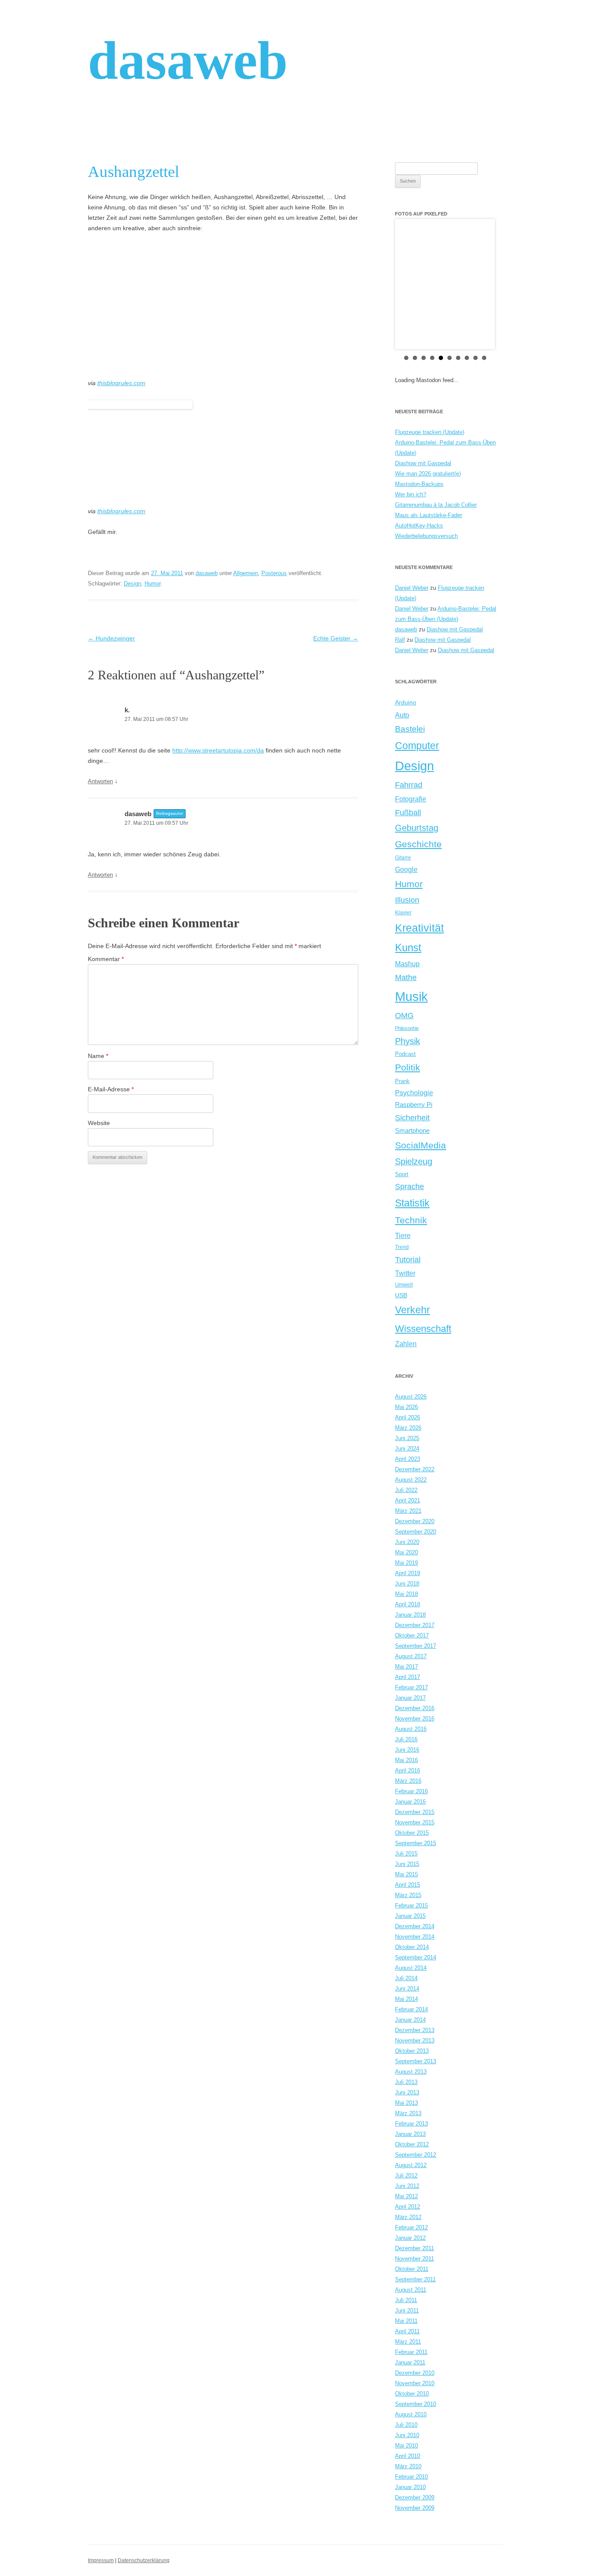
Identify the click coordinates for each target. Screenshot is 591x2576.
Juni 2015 (407, 1864)
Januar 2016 (410, 1802)
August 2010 (411, 2414)
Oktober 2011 (412, 2269)
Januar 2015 (410, 1916)
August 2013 (411, 2072)
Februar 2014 (411, 2009)
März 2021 (408, 1511)
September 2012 (416, 2155)
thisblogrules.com (121, 383)
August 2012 (411, 2165)
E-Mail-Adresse (111, 1089)
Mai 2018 (406, 1594)
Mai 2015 (406, 1874)
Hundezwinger (111, 638)
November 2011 (414, 2259)
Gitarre (403, 857)
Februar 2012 (411, 2227)
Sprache (410, 1187)
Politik (408, 1067)
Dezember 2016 (415, 1708)
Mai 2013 (406, 2103)
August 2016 (411, 1729)
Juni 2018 (407, 1584)
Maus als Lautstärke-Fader (429, 515)
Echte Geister (336, 638)
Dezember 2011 (414, 2248)
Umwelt (404, 1285)
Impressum (101, 2560)
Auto (402, 715)
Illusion (407, 900)
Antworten (100, 781)
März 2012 (408, 2217)
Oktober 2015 (412, 1833)
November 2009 (415, 2508)
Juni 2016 (407, 1750)
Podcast (405, 1054)
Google (406, 869)
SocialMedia (421, 1145)
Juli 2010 (406, 2425)
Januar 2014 (410, 2020)
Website (99, 1123)
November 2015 (415, 1822)
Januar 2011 (410, 2362)
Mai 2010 (406, 2446)
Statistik (412, 1203)
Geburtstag (417, 828)
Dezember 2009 (415, 2497)
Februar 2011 (411, 2352)
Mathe (406, 977)
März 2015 (408, 1895)
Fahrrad (409, 785)
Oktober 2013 (412, 2051)
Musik (411, 996)
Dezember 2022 (415, 1469)
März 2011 (408, 2342)
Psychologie (414, 1093)
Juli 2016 (406, 1739)
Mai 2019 (406, 1563)
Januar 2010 (410, 2487)
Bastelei (410, 729)
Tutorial (408, 1259)
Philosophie (407, 1028)
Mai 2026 (406, 1407)
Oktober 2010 (412, 2394)
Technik (411, 1220)
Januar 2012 (410, 2238)
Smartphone (412, 1131)
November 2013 (415, 2041)
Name (98, 1056)
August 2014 (411, 1968)
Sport (402, 1174)
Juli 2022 (406, 1490)
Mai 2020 (406, 1552)
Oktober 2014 (412, 1947)
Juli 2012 (406, 2176)
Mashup (407, 964)
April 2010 (408, 2456)
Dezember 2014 (415, 1926)
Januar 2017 (410, 1698)
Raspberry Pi (414, 1105)
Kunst (408, 947)
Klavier (403, 912)
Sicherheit (412, 1118)
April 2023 (408, 1459)
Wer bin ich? (411, 494)
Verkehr (413, 1310)
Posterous (274, 573)
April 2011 (407, 2331)
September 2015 (416, 1843)
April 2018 (408, 1604)
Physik (408, 1041)
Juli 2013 (406, 2082)
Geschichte (418, 844)
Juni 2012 (407, 2186)
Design (132, 584)
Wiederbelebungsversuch (426, 536)
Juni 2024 (407, 1449)
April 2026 (408, 1417)
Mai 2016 (406, 1760)
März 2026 (408, 1428)
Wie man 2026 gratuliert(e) (428, 474)
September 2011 (415, 2279)
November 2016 (415, 1719)
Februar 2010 (411, 2477)
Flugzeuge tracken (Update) (430, 432)
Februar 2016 (411, 1791)
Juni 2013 (407, 2092)
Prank (402, 1081)
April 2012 (408, 2207)
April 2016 (408, 1770)
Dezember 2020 (415, 1521)
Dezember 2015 (415, 1812)
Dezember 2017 (415, 1625)
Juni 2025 (407, 1438)
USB (401, 1295)
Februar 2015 (411, 1905)
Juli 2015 (406, 1854)
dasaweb (188, 60)
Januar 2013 (410, 2134)
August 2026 (411, 1397)
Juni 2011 (407, 2311)
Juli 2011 (406, 2300)
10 (484, 358)
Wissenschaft (423, 1329)
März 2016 (408, 1781)
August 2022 (411, 1480)
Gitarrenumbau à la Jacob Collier (436, 505)
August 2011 (411, 2290)
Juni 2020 (407, 1542)
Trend (402, 1247)
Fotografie (411, 799)
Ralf (400, 640)
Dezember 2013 (415, 2030)
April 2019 (408, 1573)
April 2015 (408, 1885)
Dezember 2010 (415, 2373)
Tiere (403, 1235)
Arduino (406, 702)
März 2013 (408, 2113)
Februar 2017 (411, 1687)
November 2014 (415, 1937)
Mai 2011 (406, 2321)
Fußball (408, 812)
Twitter (405, 1273)
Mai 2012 (406, 2196)
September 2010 (416, 2404)
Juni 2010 (407, 2435)
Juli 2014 (406, 1978)
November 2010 (415, 2383)
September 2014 (416, 1957)
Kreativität (419, 928)
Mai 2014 (406, 1999)
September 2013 (416, 2061)
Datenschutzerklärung (144, 2560)
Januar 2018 (410, 1615)
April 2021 (408, 1500)
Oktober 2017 (412, 1635)
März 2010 (408, 2466)
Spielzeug (414, 1161)
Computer (417, 746)
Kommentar (106, 959)
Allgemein (246, 573)
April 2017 (408, 1677)
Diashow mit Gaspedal (423, 463)
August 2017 (411, 1656)
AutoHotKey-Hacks (419, 526)
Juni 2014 (407, 1989)
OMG (404, 1015)
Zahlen (406, 1344)
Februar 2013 (411, 2124)
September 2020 (416, 1532)
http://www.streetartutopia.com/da (218, 750)
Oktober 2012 (412, 2144)
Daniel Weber (412, 588)
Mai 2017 (406, 1667)
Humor (153, 584)
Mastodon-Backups (419, 484)
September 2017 (416, 1646)
